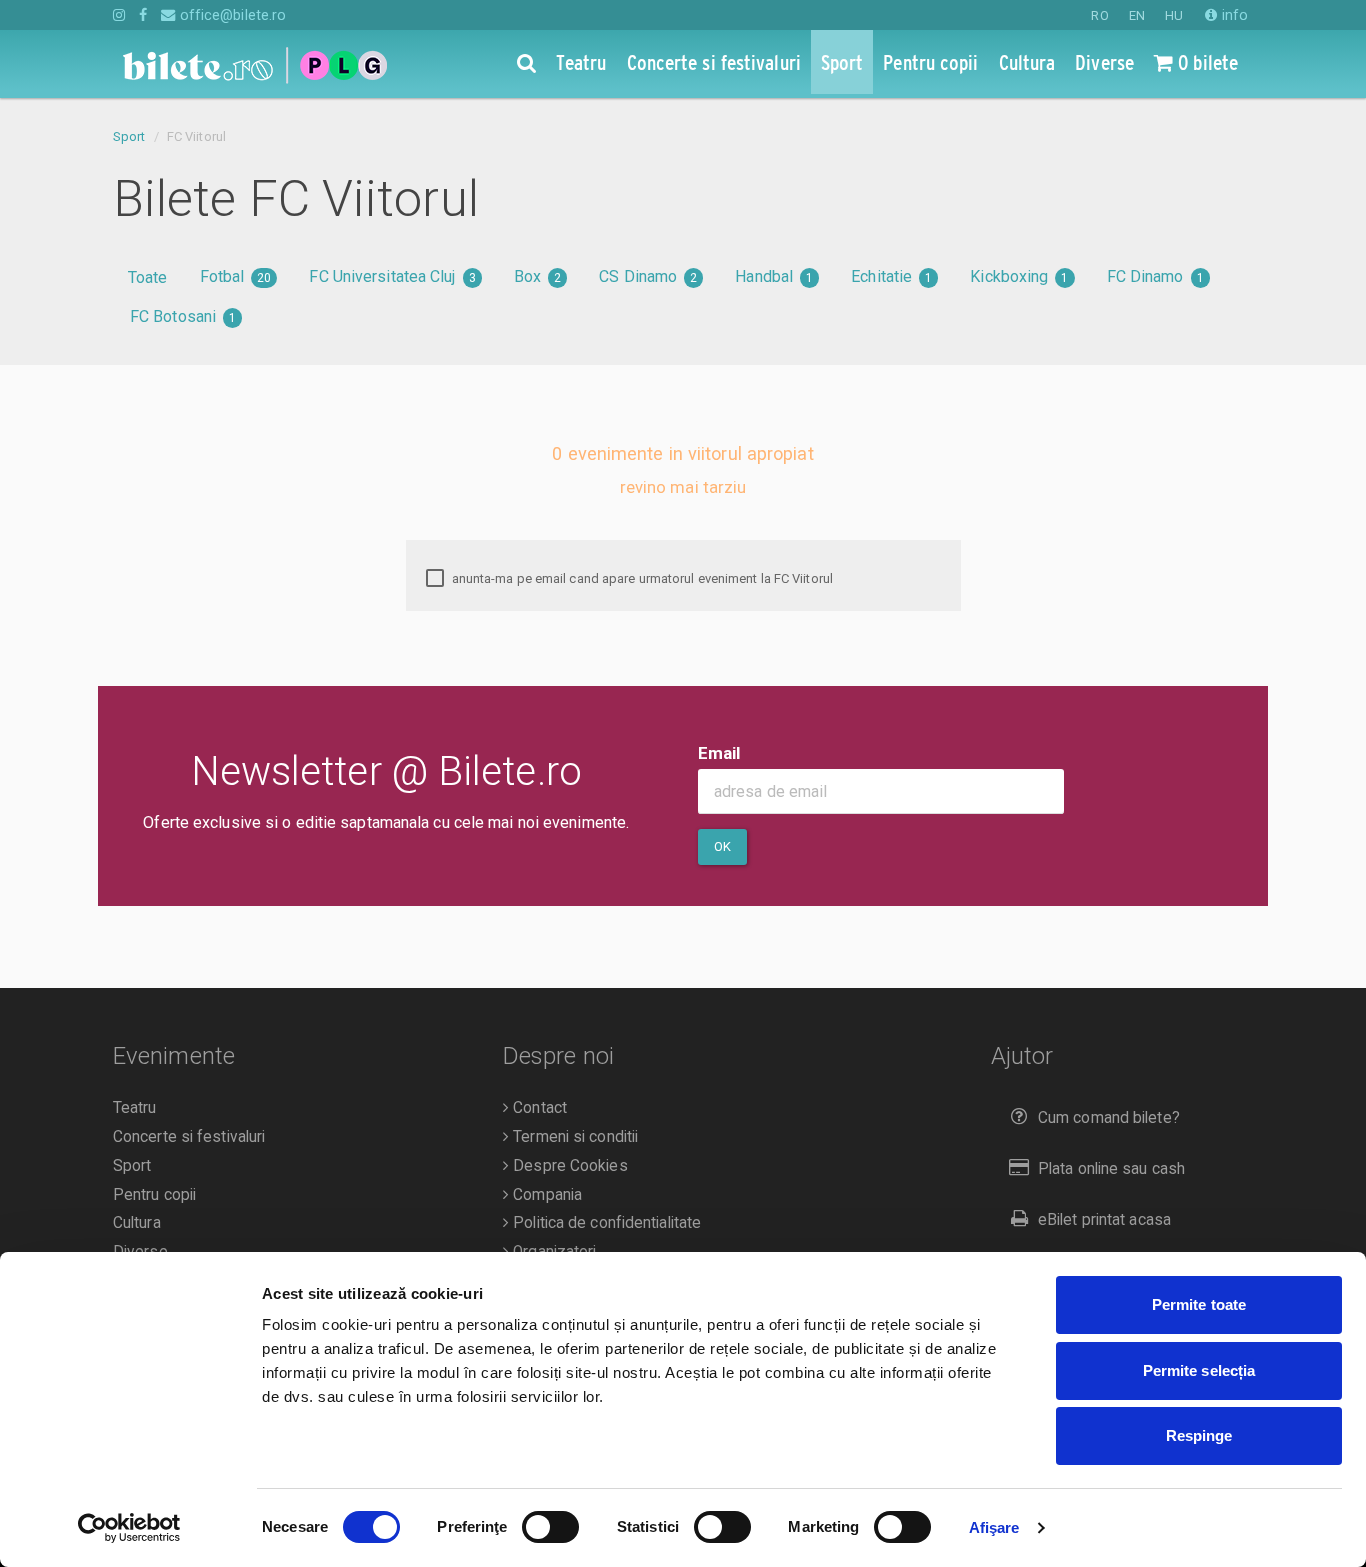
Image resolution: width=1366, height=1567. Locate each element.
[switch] (550, 1527)
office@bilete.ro (231, 15)
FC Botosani (183, 316)
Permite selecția (1199, 1370)
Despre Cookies (568, 1166)
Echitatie (891, 276)
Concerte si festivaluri (189, 1137)
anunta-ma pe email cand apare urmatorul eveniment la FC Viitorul (641, 578)
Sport (129, 136)
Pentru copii (154, 1195)
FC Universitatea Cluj (392, 276)
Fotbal (236, 276)
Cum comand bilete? (1109, 1118)
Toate (148, 277)
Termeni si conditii (573, 1137)
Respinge (1199, 1435)
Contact (538, 1108)
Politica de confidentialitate (605, 1223)
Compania (545, 1195)
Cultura (137, 1223)
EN (1137, 15)
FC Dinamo (1155, 276)
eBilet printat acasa (1104, 1220)
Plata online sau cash (1111, 1169)
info (1233, 15)
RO (1099, 15)
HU (1174, 15)
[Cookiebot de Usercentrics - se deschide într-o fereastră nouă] (129, 1528)
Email (719, 753)
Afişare (994, 1527)
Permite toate (1199, 1304)
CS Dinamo (648, 276)
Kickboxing (1019, 276)
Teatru (135, 1108)
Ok (722, 846)
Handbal (774, 276)
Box (538, 276)
